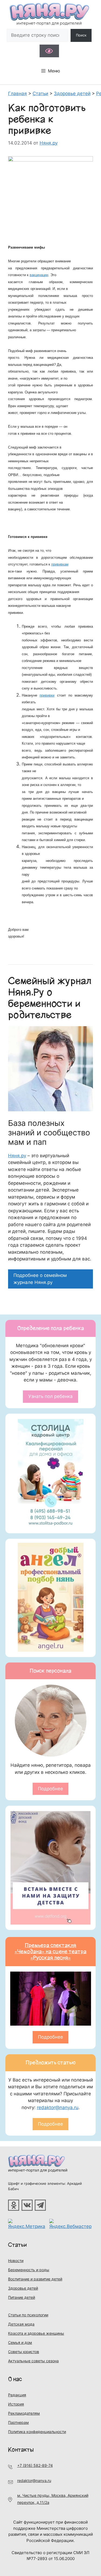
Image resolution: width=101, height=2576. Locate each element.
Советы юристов (24, 2352)
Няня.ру (17, 1156)
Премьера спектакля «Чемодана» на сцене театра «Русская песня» (50, 1952)
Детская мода (21, 2324)
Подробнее (50, 1789)
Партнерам (18, 2422)
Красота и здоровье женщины (36, 2333)
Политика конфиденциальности (37, 2432)
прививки (47, 695)
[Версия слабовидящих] (49, 51)
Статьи (18, 2245)
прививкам (60, 564)
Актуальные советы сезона (33, 2361)
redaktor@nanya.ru (58, 2107)
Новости (16, 2261)
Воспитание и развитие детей (35, 2279)
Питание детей (22, 2297)
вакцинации (39, 275)
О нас (15, 2379)
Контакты (21, 2450)
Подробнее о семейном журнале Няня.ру (40, 1279)
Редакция (17, 2395)
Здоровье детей (23, 2288)
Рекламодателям (24, 2413)
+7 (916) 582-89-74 (35, 2465)
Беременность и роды (29, 2270)
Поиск (81, 35)
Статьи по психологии (28, 2315)
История (16, 2404)
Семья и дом (20, 2342)
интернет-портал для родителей (38, 2170)
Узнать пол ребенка (50, 1396)
